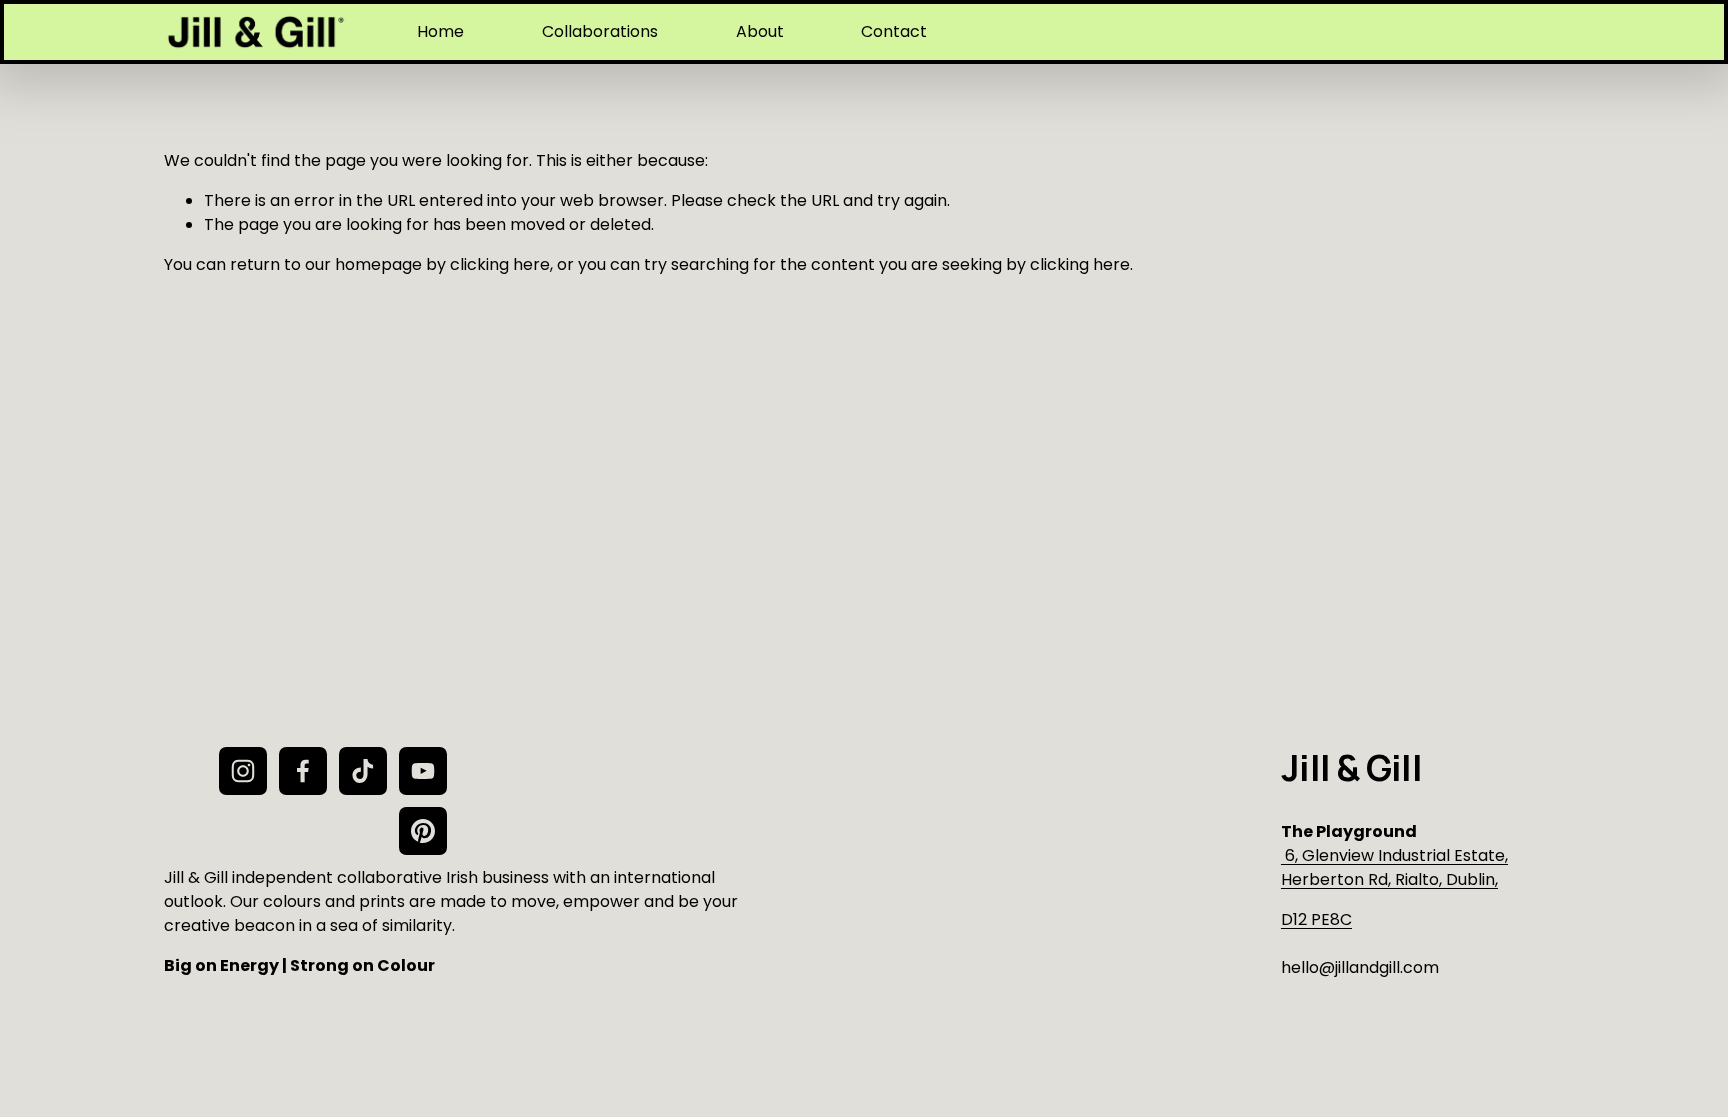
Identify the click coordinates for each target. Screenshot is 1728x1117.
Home (440, 31)
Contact (894, 31)
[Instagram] (243, 771)
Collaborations (600, 31)
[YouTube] (423, 771)
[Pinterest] (423, 831)
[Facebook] (303, 771)
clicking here (500, 264)
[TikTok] (363, 771)
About (760, 31)
